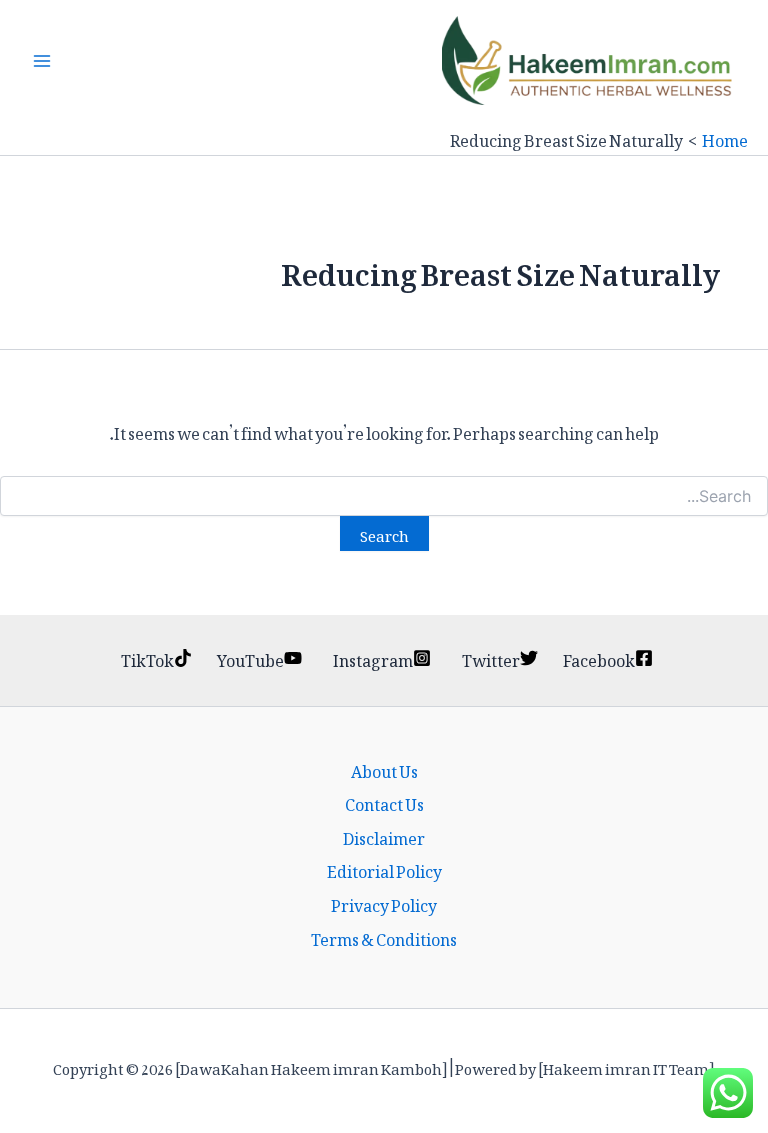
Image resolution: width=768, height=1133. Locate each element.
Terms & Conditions (384, 937)
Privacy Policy (384, 903)
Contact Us (384, 802)
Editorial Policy (384, 869)
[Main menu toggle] (42, 61)
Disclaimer (384, 836)
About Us (384, 769)
